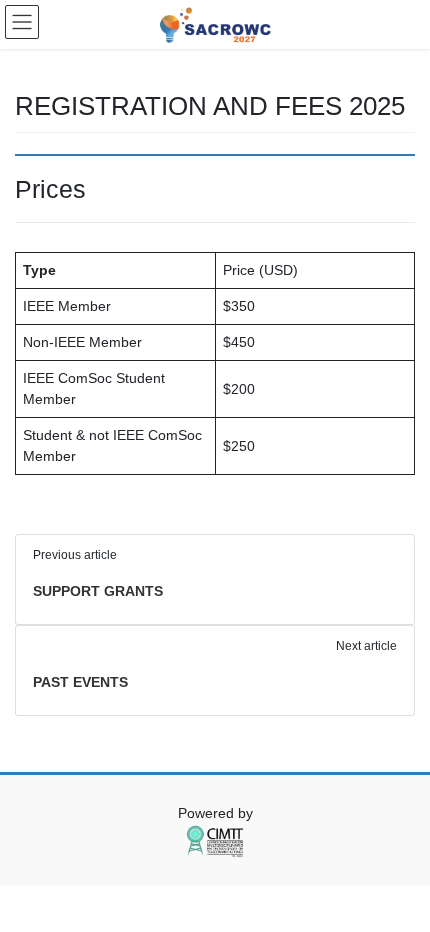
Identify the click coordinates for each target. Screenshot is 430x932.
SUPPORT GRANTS (98, 591)
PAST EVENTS (80, 682)
